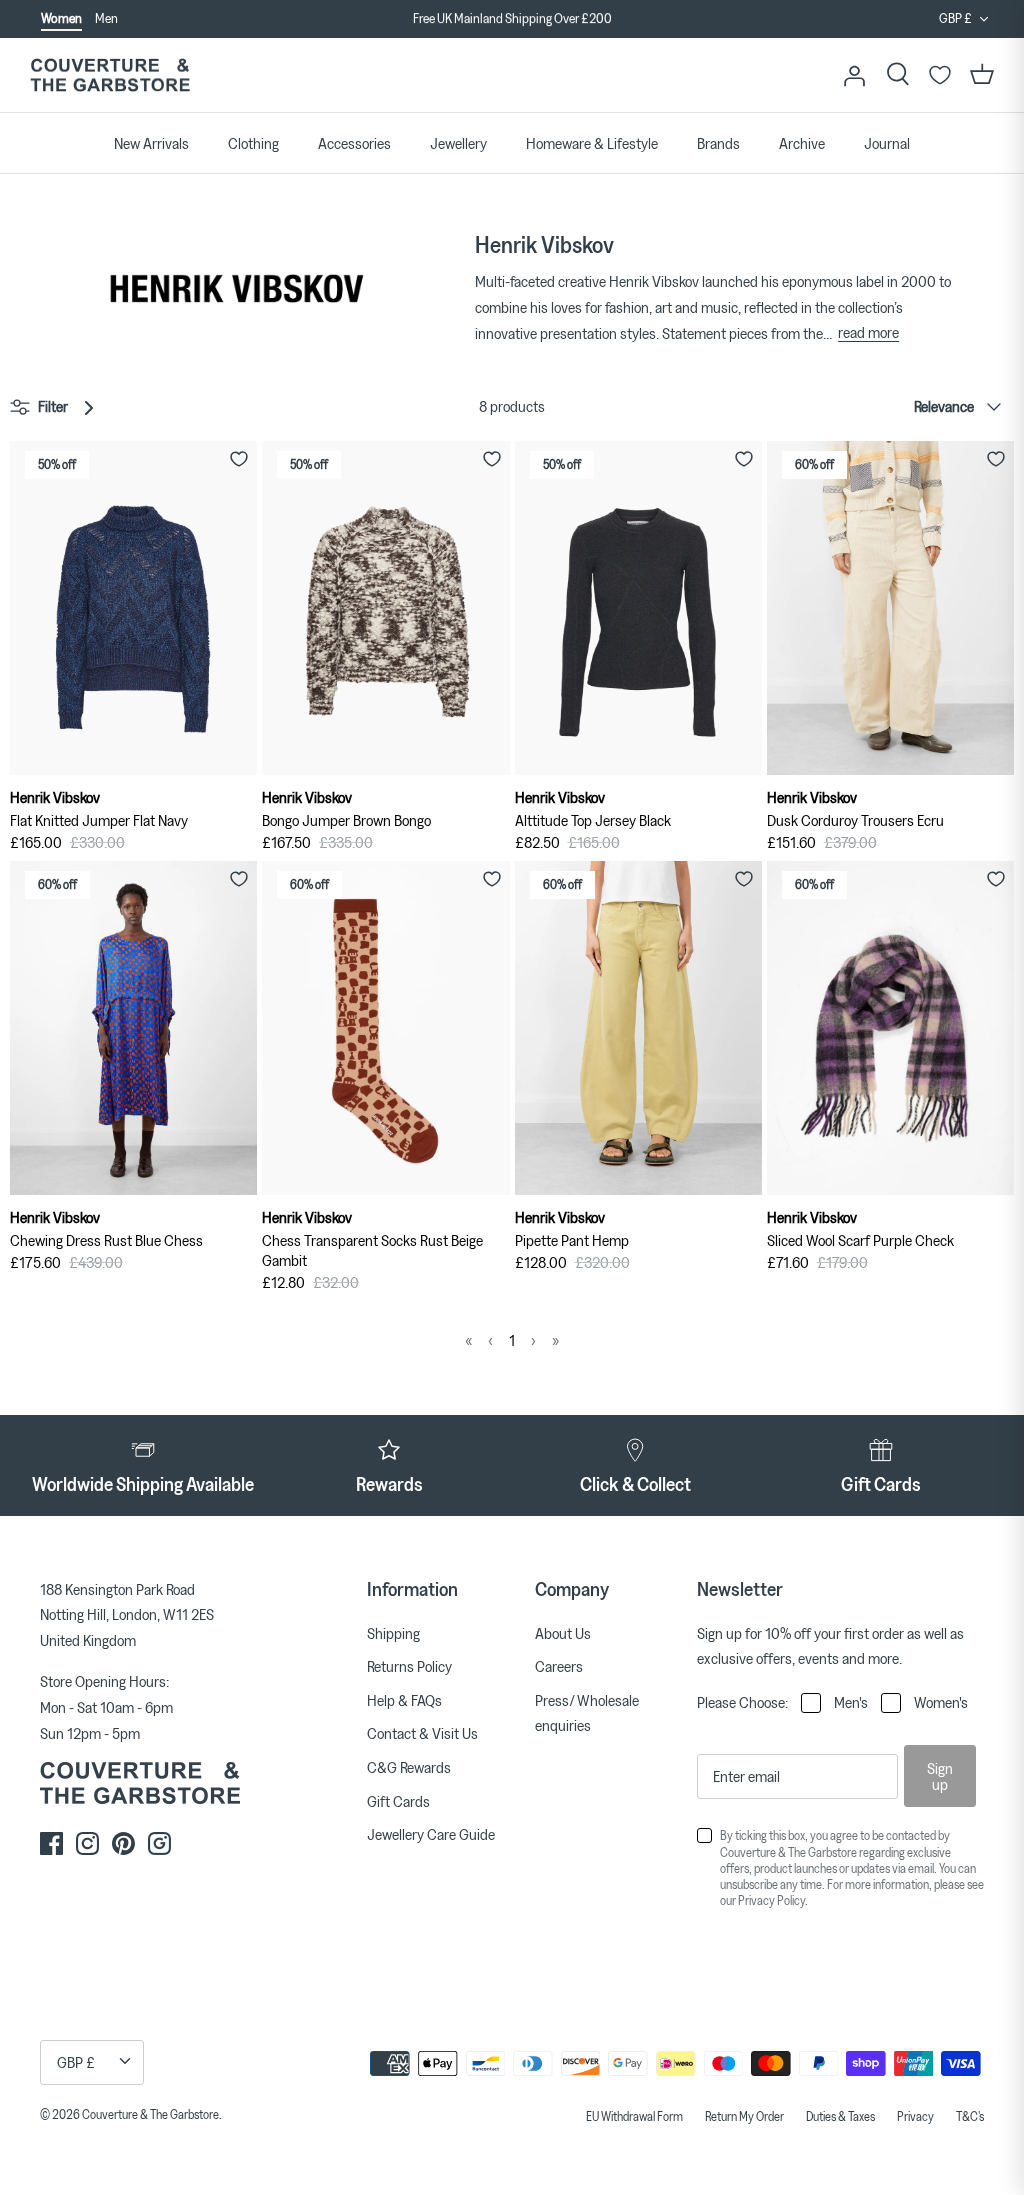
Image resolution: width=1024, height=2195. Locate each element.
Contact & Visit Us (422, 1733)
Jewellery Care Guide (431, 1834)
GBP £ (955, 18)
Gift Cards (398, 1801)
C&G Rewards (409, 1767)
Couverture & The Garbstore (150, 2114)
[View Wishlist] (940, 75)
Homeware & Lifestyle (592, 143)
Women (61, 18)
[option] (512, 19)
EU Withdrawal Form (634, 2116)
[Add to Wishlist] (239, 459)
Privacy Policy (771, 1900)
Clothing (253, 143)
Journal (887, 143)
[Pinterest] (123, 1843)
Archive (802, 143)
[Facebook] (51, 1843)
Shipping (393, 1633)
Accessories (354, 143)
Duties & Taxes (840, 2116)
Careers (559, 1666)
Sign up (940, 1776)
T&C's (970, 2116)
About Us (563, 1633)
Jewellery (458, 143)
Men (106, 18)
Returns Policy (409, 1666)
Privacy (915, 2116)
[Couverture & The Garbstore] (110, 75)
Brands (718, 143)
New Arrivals (151, 143)
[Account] (854, 75)
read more (868, 332)
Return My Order (744, 2116)
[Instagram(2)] (159, 1843)
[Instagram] (87, 1843)
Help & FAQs (404, 1700)
